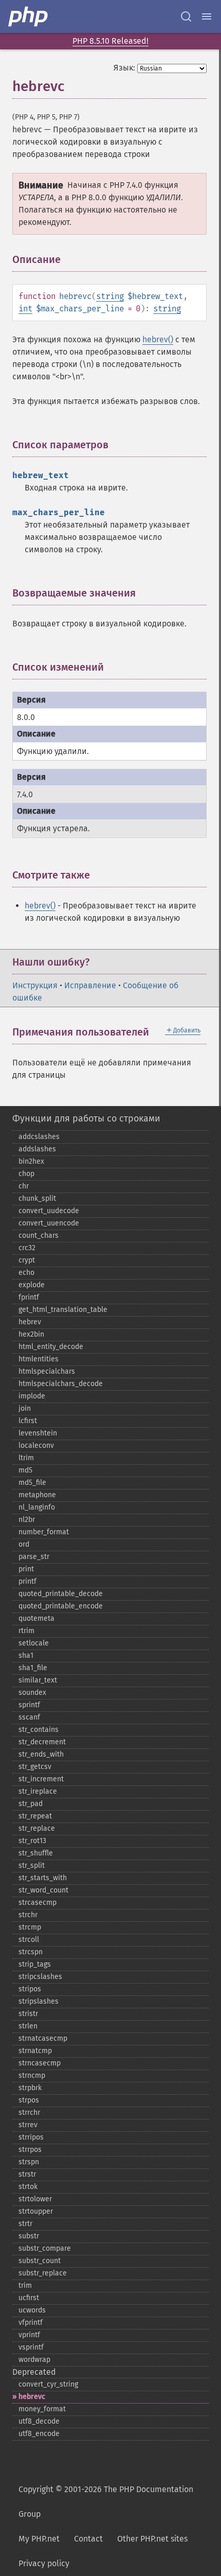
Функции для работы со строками (86, 1118)
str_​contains (39, 1730)
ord (24, 1544)
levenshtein (38, 1433)
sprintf (29, 1705)
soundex (32, 1693)
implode (32, 1396)
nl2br (27, 1520)
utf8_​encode (39, 2434)
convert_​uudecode (49, 1211)
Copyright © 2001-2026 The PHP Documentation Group (106, 2502)
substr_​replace (43, 2273)
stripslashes (39, 2001)
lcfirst (28, 1421)
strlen (28, 2026)
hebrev (30, 1322)
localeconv (36, 1445)
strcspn (31, 1952)
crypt (27, 1260)
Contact (88, 2539)
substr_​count (40, 2261)
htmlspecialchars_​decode (61, 1384)
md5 (25, 1470)
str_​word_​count (43, 1890)
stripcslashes (40, 1977)
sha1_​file (33, 1668)
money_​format (42, 2409)
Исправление (90, 985)
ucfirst (29, 2298)
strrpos (30, 2150)
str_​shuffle (36, 1853)
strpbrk (30, 2088)
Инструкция (35, 985)
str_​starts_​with (43, 1878)
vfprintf (31, 2323)
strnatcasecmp (43, 2038)
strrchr (29, 2113)
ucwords (32, 2310)
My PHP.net (39, 2539)
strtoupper (36, 2211)
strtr (25, 2224)
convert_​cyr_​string (48, 2384)
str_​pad (31, 1804)
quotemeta (36, 1618)
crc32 (27, 1248)
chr (24, 1186)
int (25, 309)
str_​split (32, 1865)
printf (27, 1581)
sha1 (26, 1655)
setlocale (34, 1643)
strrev (28, 2125)
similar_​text (38, 1680)
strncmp (32, 2075)
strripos (31, 2137)
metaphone (37, 1495)
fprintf (29, 1297)
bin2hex (31, 1161)
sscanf (29, 1717)
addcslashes (39, 1137)
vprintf (29, 2335)
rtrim (26, 1631)
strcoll (29, 1940)
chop (26, 1174)
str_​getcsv (35, 1767)
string (110, 296)
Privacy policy (44, 2563)
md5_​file (32, 1483)
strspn (29, 2162)
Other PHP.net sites (152, 2539)
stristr (28, 2014)
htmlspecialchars (47, 1371)
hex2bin (31, 1334)
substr (29, 2236)
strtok (28, 2187)
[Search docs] (186, 16)
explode (32, 1285)
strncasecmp (40, 2063)
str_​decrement (42, 1742)
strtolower (35, 2199)
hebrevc (32, 2397)
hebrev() (158, 339)
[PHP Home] (29, 16)
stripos (30, 1989)
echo (26, 1273)
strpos (29, 2100)
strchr (28, 1915)
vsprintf (31, 2347)
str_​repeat (35, 1816)
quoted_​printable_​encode (61, 1606)
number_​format (44, 1532)
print (26, 1569)
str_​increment (41, 1779)
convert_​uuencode (49, 1223)
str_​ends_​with (41, 1754)
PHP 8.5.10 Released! (110, 41)
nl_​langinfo (37, 1507)
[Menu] (207, 16)
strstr (27, 2174)
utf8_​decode (39, 2421)
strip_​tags (35, 1964)
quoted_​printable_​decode (61, 1594)
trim (25, 2285)
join (25, 1408)
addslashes (37, 1149)
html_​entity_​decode (51, 1347)
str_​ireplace (38, 1791)
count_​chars (39, 1236)
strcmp (30, 1927)
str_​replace (37, 1828)
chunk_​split (37, 1198)
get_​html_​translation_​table (63, 1310)
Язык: (124, 68)
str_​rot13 (32, 1841)
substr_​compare (45, 2248)
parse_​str (34, 1557)
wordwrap (34, 2360)
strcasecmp (38, 1903)
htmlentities (39, 1359)
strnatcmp (35, 2051)
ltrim (26, 1458)
